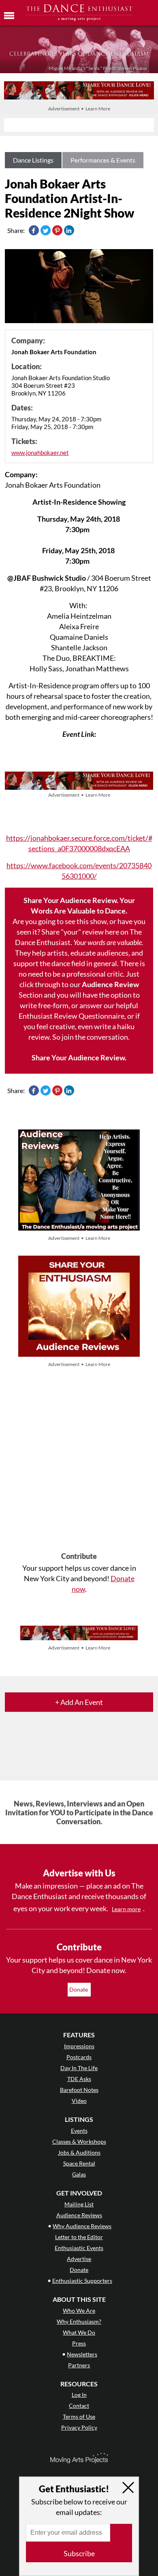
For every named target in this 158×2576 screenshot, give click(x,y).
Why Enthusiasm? (79, 2321)
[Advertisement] (79, 1461)
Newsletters (82, 2354)
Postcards (79, 2057)
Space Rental (79, 2163)
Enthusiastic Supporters (82, 2281)
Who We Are (79, 2311)
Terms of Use (79, 2416)
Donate (79, 1989)
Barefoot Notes (79, 2090)
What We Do (79, 2332)
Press (79, 2343)
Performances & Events (103, 160)
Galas (79, 2174)
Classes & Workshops (79, 2141)
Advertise (79, 2259)
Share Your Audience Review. (79, 1057)
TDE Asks (79, 2079)
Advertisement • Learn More (79, 109)
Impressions (79, 2046)
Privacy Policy (79, 2427)
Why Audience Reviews (82, 2226)
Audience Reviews (79, 2215)
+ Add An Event (79, 1702)
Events (79, 2131)
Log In (79, 2395)
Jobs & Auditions (79, 2152)
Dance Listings (33, 160)
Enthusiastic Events (79, 2248)
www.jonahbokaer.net (40, 453)
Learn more (126, 1909)
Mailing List (79, 2204)
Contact (79, 2406)
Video (79, 2101)
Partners (79, 2365)
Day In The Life (79, 2068)
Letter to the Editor (79, 2237)
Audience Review (110, 984)
